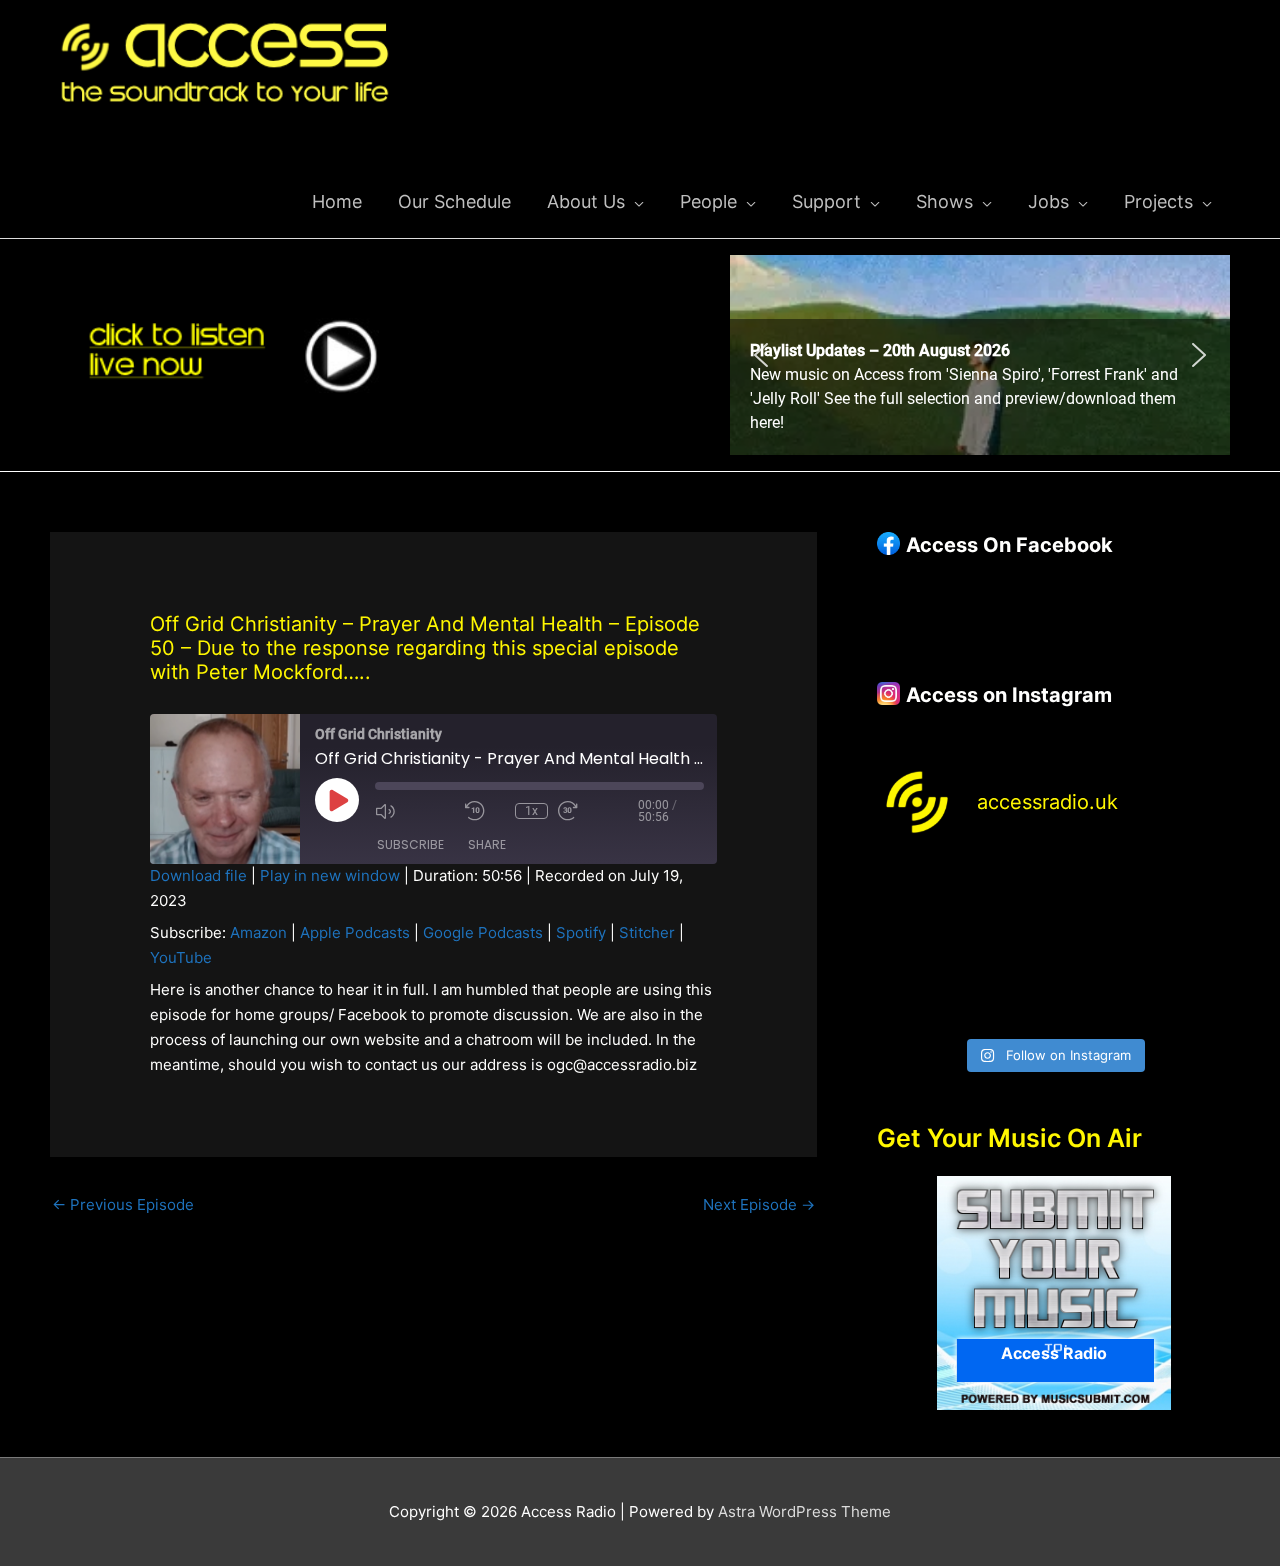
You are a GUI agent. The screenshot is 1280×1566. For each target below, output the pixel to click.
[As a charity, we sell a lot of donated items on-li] (917, 998)
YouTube (181, 957)
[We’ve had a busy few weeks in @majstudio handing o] (917, 888)
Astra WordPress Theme (804, 1511)
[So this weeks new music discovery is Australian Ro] (1189, 943)
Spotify (581, 932)
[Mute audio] (415, 811)
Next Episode (759, 1204)
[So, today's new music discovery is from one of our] (1189, 888)
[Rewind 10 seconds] (485, 811)
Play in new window (330, 875)
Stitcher (647, 932)
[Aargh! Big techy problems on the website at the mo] (1008, 888)
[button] (980, 355)
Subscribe (410, 844)
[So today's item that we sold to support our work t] (1099, 943)
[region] (980, 355)
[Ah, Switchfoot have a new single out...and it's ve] (917, 943)
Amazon (258, 932)
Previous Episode (123, 1204)
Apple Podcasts (355, 932)
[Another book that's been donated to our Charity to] (1008, 943)
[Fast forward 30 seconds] (598, 811)
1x (531, 811)
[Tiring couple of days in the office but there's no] (1008, 998)
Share (487, 844)
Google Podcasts (483, 932)
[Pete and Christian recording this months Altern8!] (1099, 888)
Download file (198, 875)
